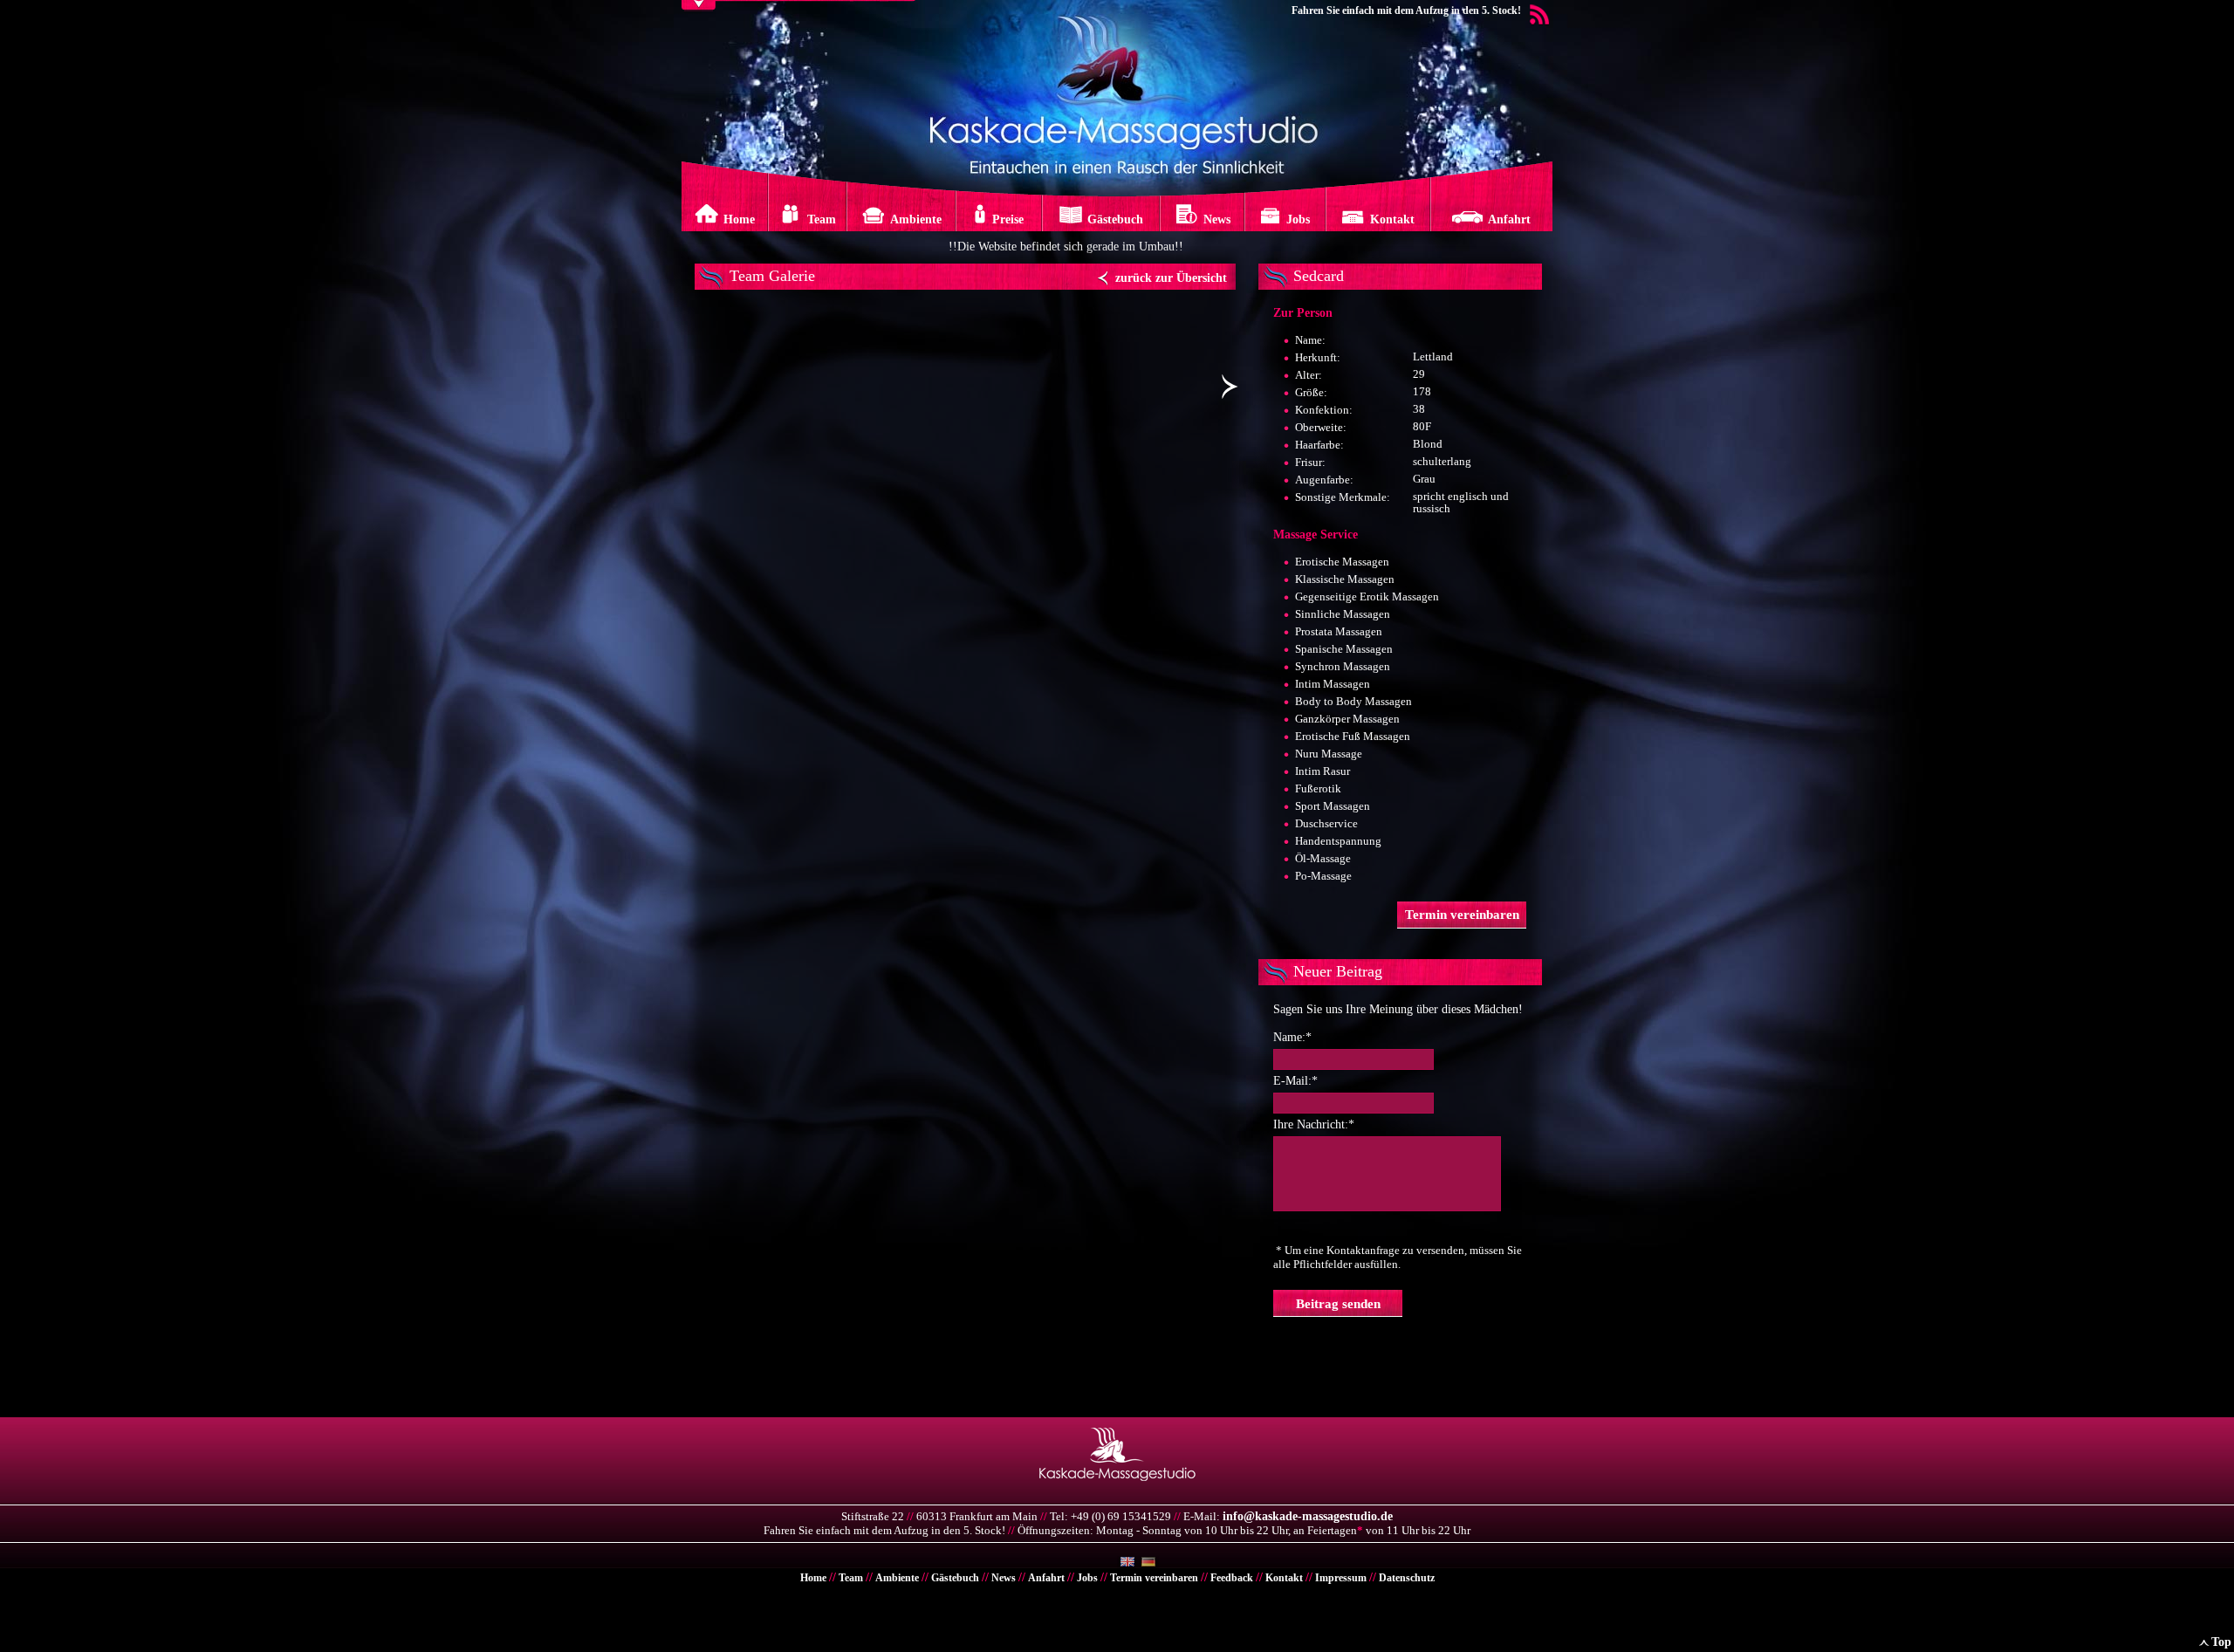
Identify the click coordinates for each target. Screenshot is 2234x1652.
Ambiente (897, 1578)
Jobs (1087, 1578)
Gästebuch (955, 1578)
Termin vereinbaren (1154, 1578)
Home (813, 1578)
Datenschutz (1407, 1578)
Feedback (1232, 1578)
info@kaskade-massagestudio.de (1308, 1516)
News (1004, 1578)
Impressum (1341, 1578)
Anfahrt (1046, 1578)
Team (851, 1578)
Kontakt (1284, 1578)
